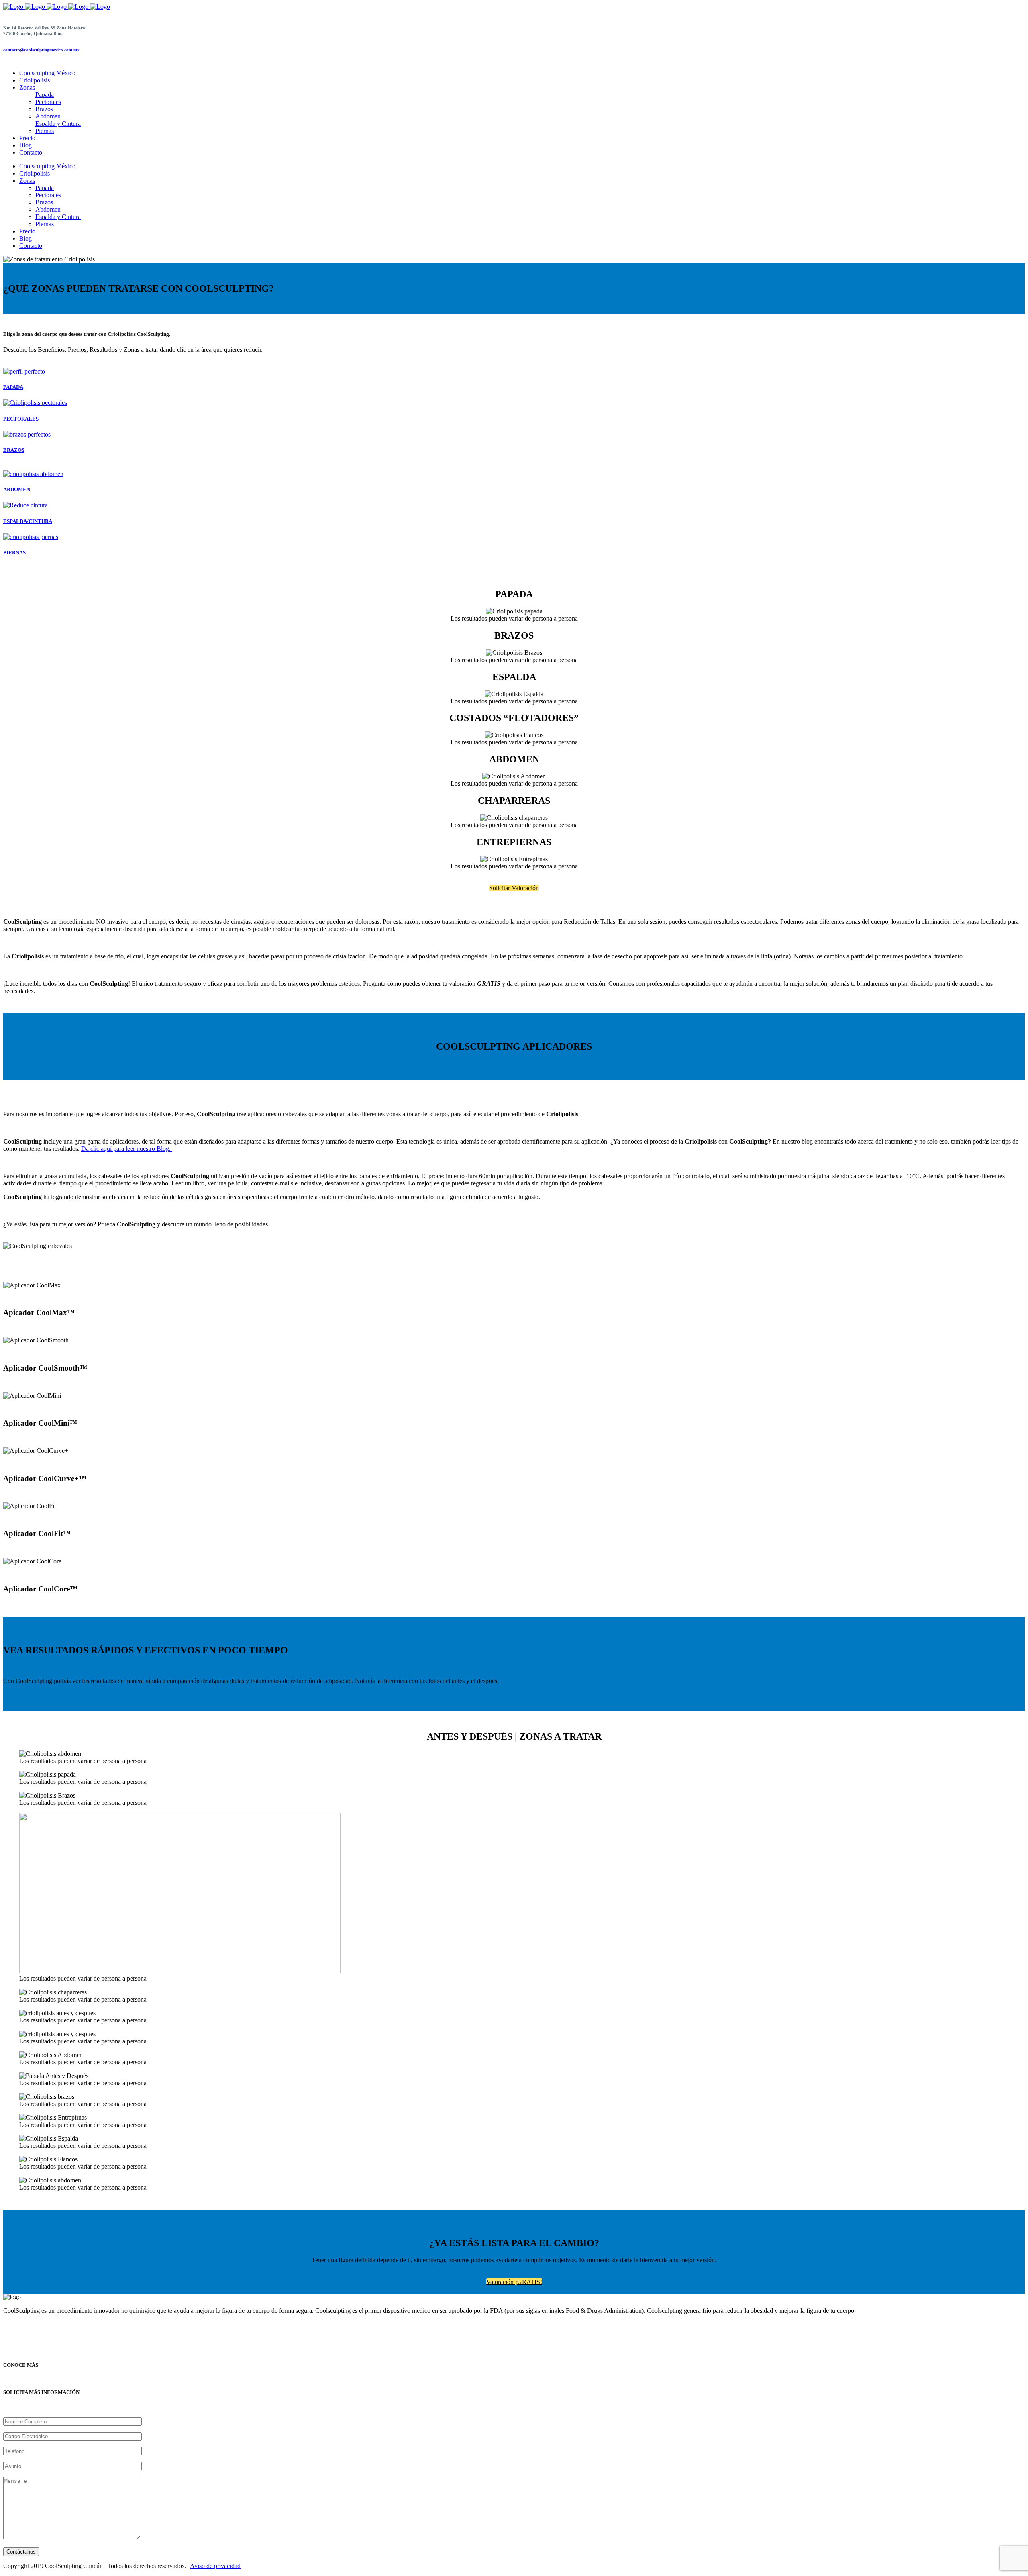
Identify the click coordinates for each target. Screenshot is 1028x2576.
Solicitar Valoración (514, 888)
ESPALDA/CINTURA (28, 521)
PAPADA (13, 387)
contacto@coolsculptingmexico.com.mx (41, 50)
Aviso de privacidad (215, 2566)
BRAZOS (14, 450)
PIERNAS (14, 553)
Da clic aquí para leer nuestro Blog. (127, 1149)
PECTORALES (21, 419)
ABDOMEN (17, 489)
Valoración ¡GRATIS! (514, 2282)
